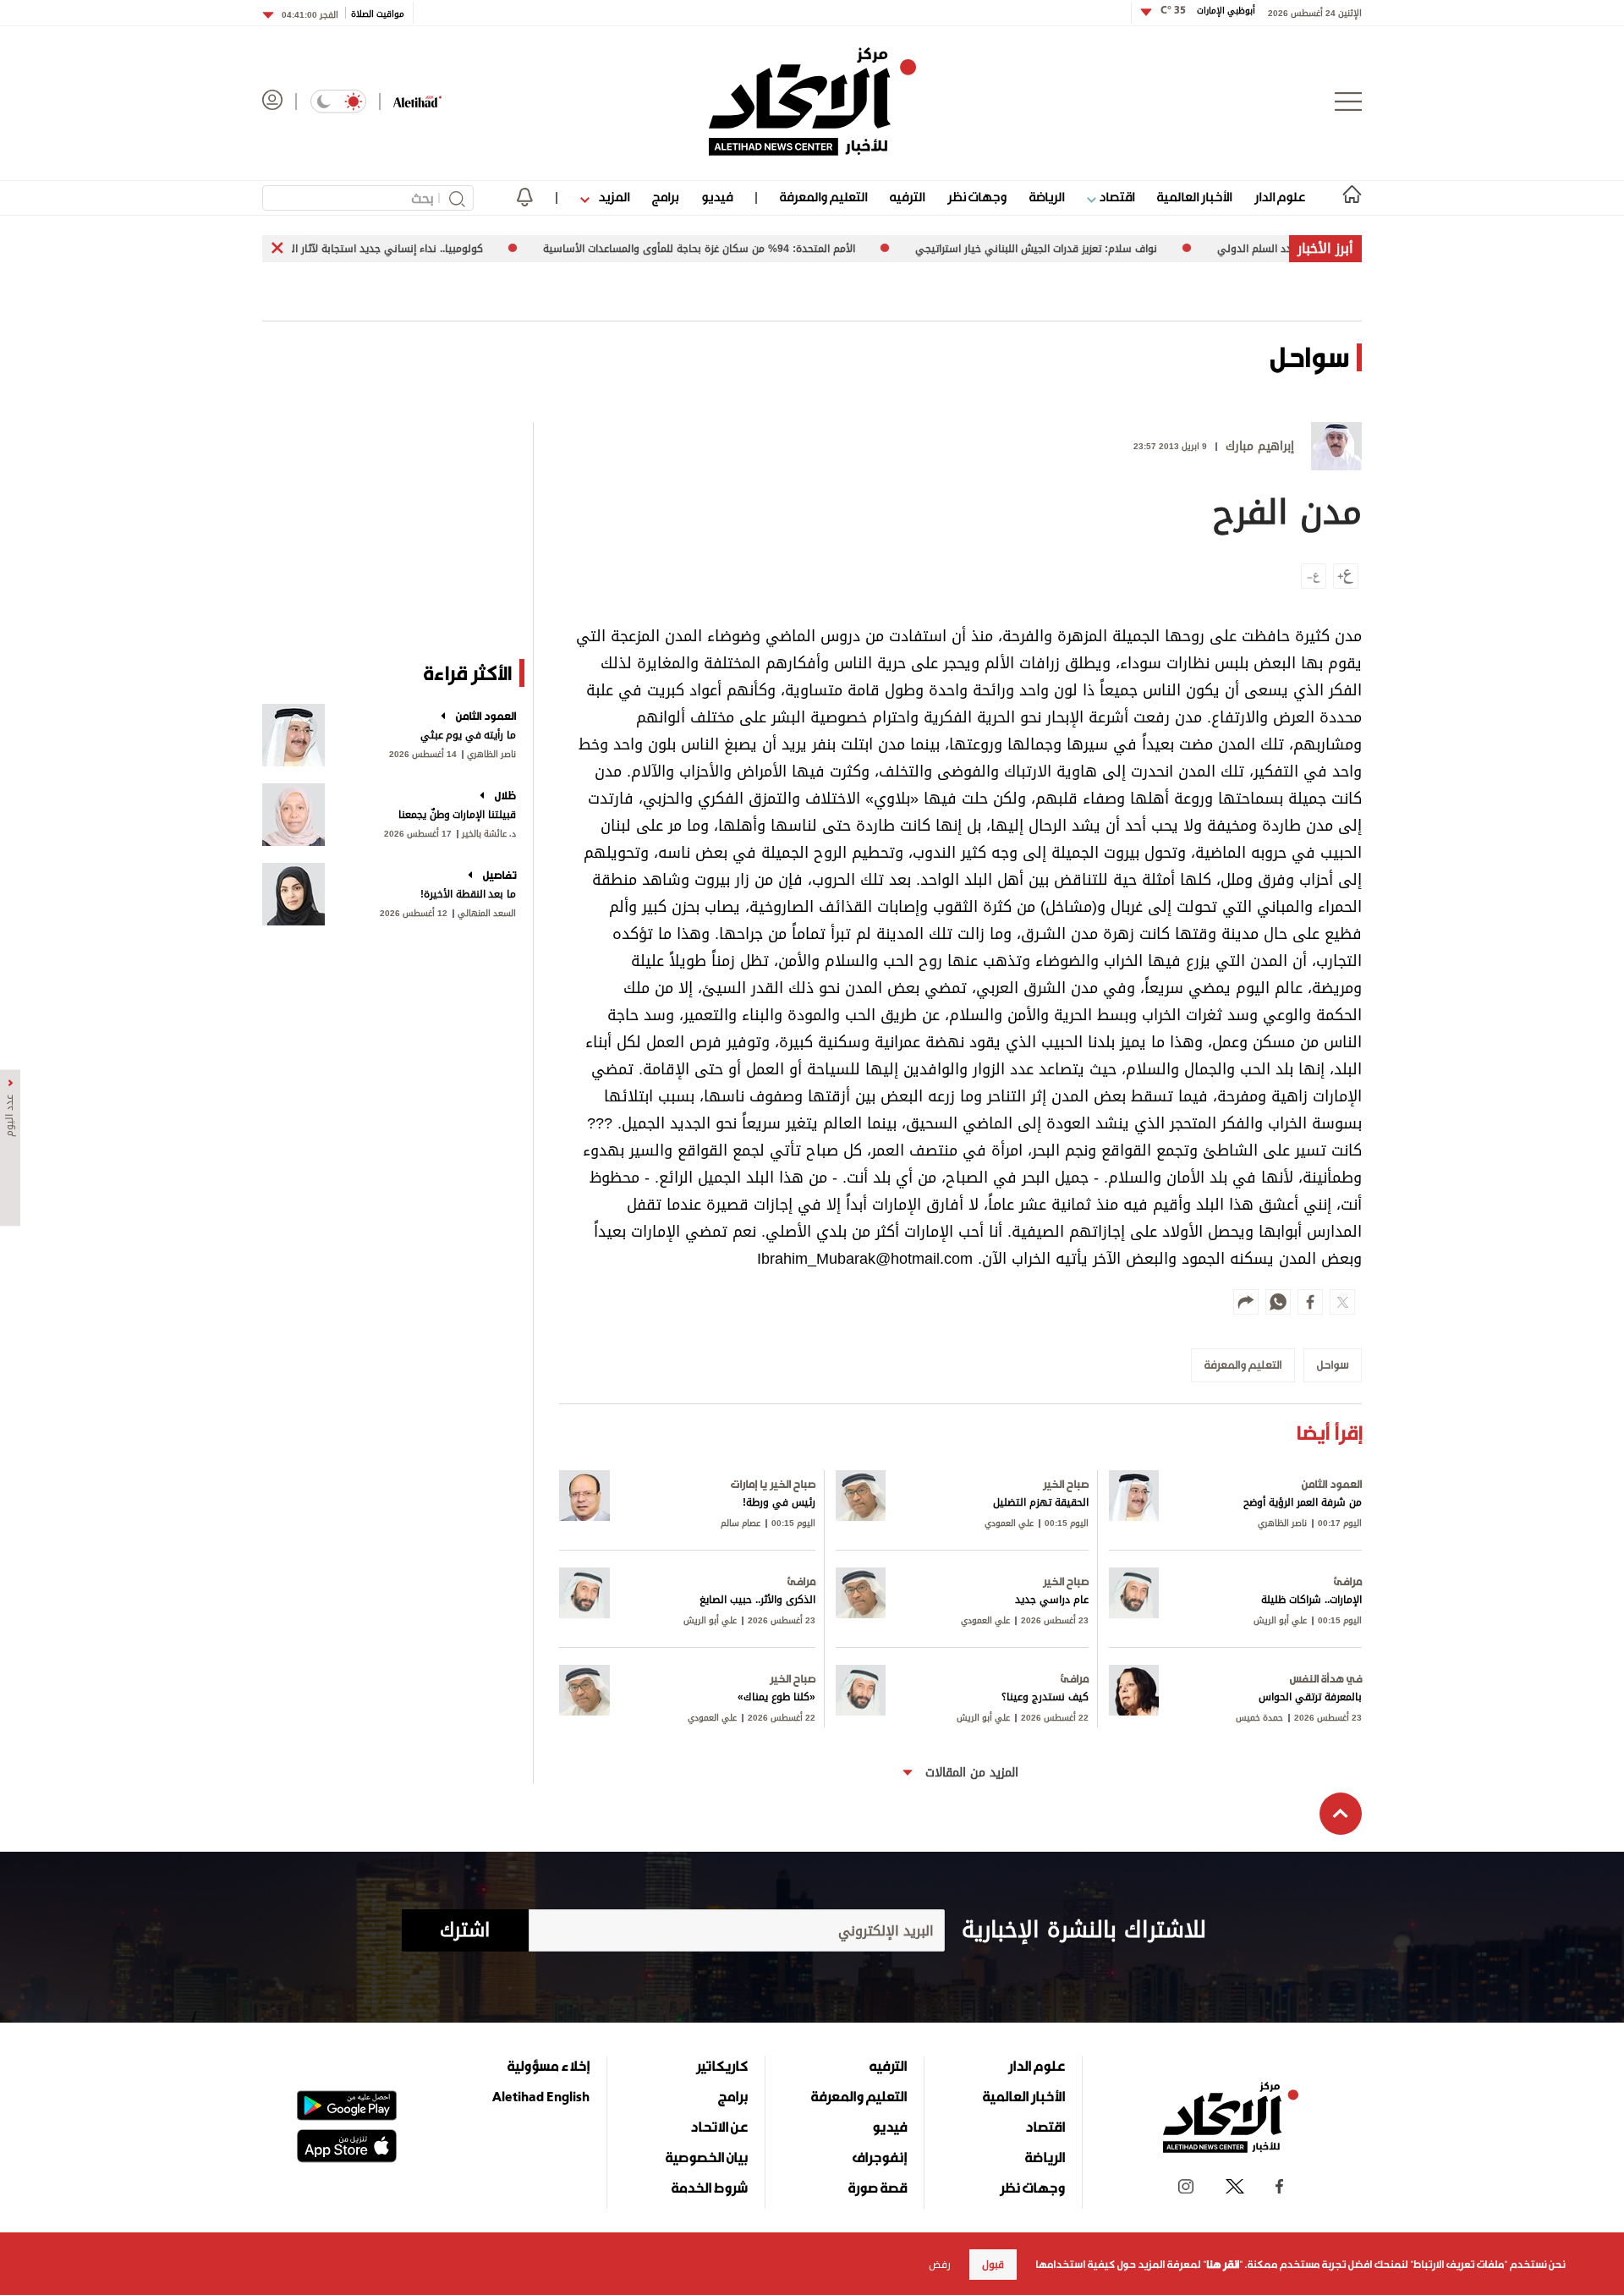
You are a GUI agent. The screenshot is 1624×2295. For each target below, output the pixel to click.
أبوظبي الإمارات (1208, 11)
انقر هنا (1223, 2265)
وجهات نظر (977, 197)
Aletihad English (541, 2096)
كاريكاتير (722, 2066)
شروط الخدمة (710, 2188)
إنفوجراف (880, 2157)
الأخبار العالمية (1194, 197)
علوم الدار (1280, 197)
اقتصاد (1115, 197)
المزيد (612, 197)
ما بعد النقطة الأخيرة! (468, 894)
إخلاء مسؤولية (549, 2066)
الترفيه (907, 197)
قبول (993, 2265)
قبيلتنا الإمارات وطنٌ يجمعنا (457, 815)
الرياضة (1047, 197)
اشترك (465, 1930)
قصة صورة (878, 2188)
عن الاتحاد (719, 2127)
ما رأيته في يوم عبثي (468, 735)
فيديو (717, 197)
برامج (665, 197)
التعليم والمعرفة (823, 197)
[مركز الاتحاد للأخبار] (812, 102)
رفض (940, 2265)
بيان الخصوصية (707, 2157)
